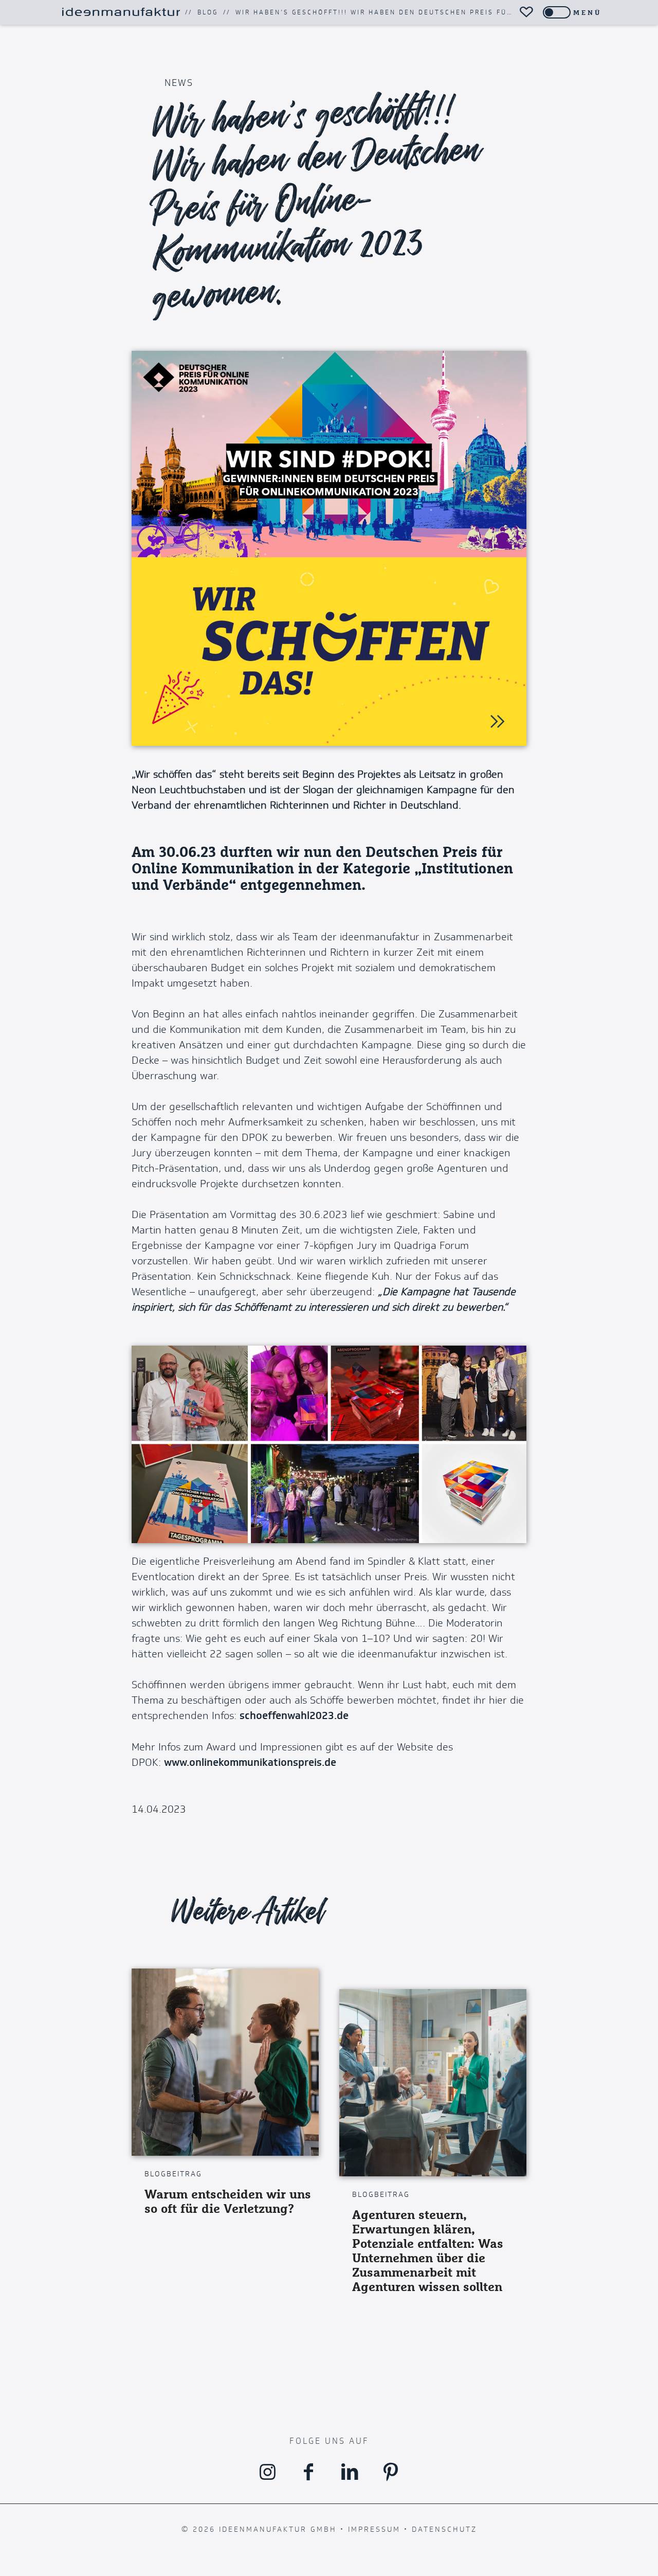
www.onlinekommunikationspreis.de (250, 1763)
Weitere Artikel (249, 1911)
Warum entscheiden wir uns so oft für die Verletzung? (228, 2201)
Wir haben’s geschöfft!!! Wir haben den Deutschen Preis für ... (380, 12)
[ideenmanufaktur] (121, 12)
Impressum (374, 2529)
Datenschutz (444, 2529)
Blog (208, 12)
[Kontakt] (526, 12)
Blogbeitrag (173, 2174)
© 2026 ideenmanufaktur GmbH (259, 2529)
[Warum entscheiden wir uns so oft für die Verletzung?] (225, 2062)
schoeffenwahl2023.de (294, 1716)
